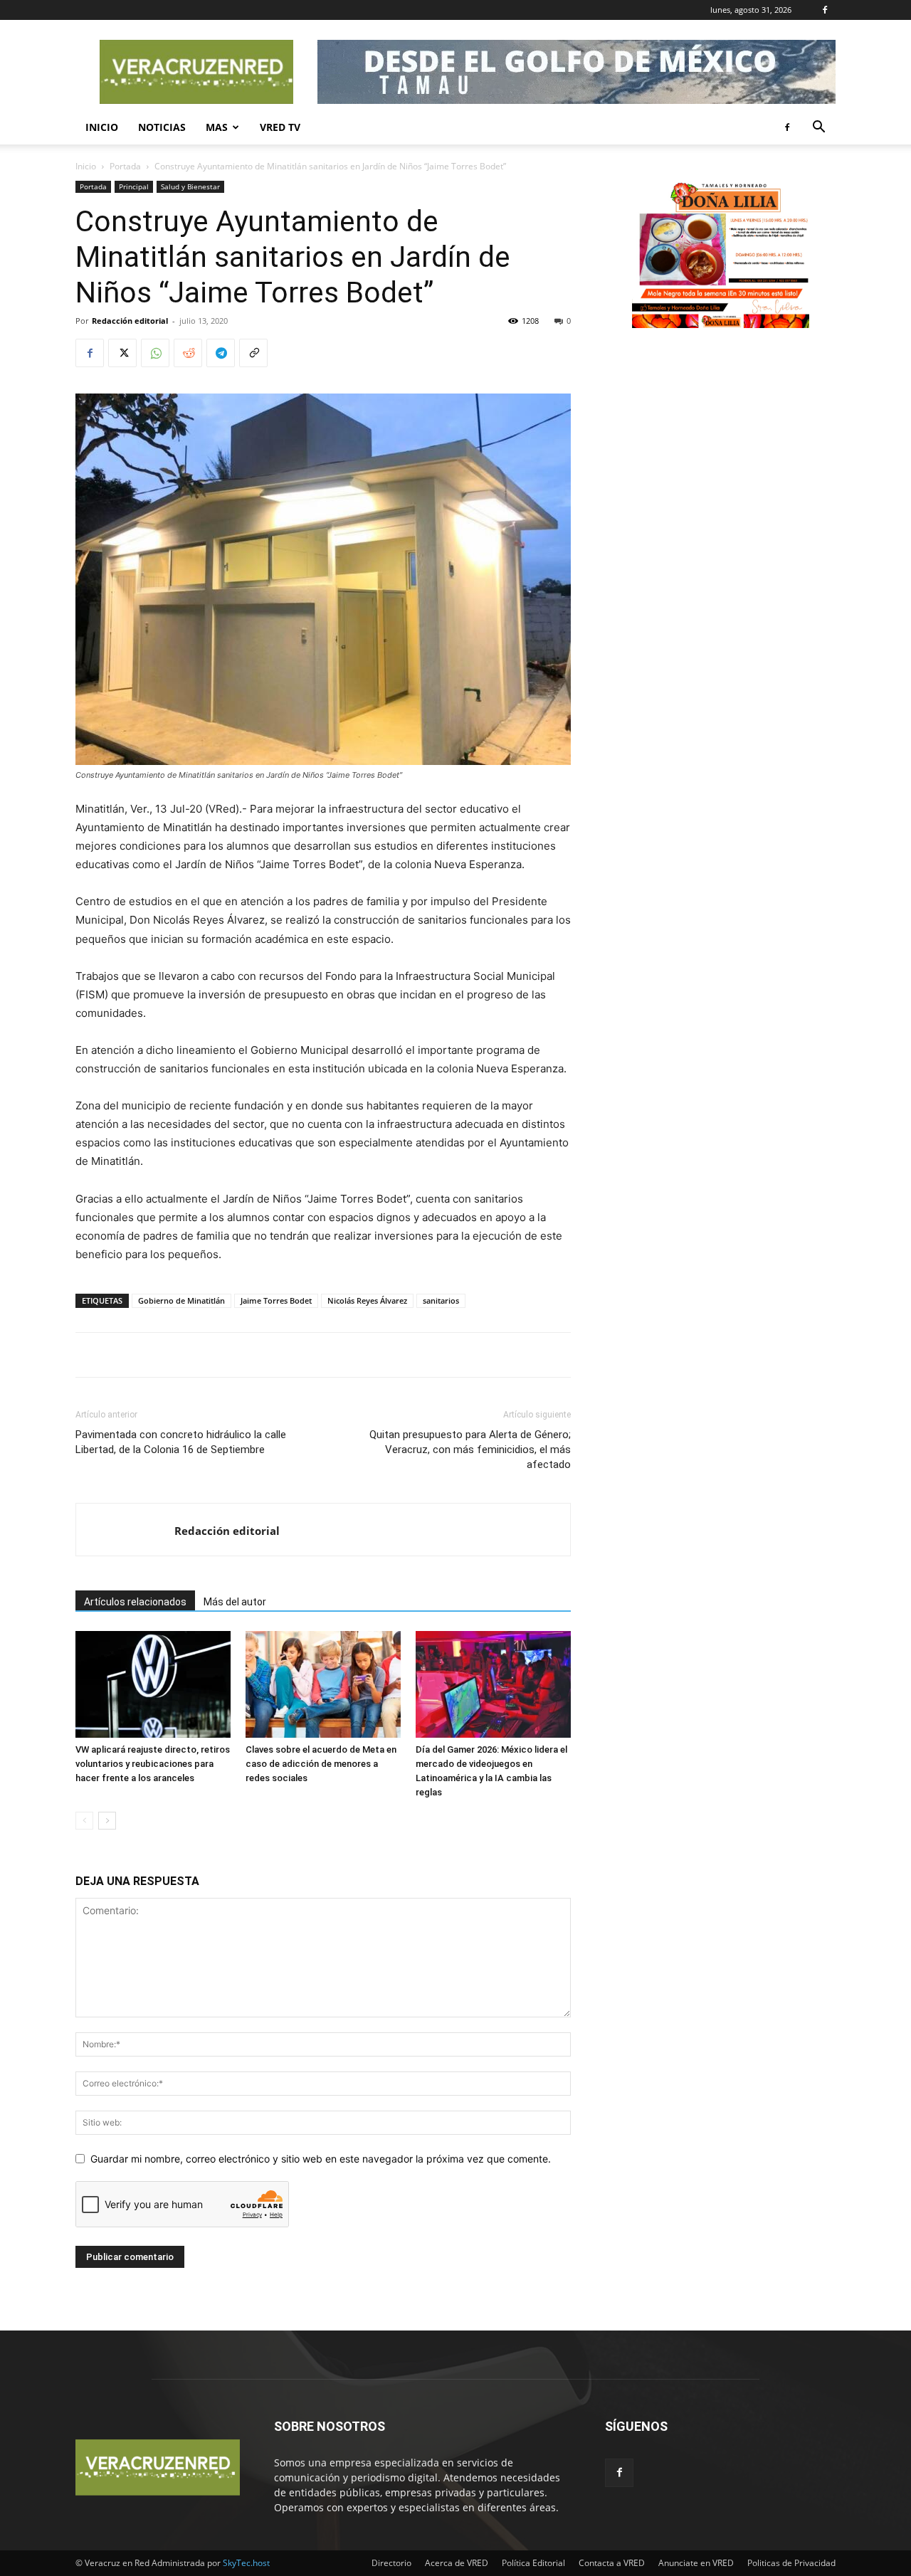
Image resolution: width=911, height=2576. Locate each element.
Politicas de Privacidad (791, 2563)
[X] (122, 353)
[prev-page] (84, 1821)
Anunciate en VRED (696, 2563)
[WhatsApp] (155, 353)
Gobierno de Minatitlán (181, 1300)
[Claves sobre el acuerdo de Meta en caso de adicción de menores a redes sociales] (323, 1684)
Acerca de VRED (457, 2563)
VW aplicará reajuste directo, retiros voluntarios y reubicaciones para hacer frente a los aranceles (153, 1764)
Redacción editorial (130, 321)
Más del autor (235, 1602)
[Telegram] (221, 353)
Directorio (391, 2563)
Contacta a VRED (612, 2563)
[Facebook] (825, 10)
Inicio (102, 127)
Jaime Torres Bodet (276, 1300)
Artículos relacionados (135, 1602)
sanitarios (441, 1300)
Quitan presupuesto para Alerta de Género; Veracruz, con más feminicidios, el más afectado (470, 1450)
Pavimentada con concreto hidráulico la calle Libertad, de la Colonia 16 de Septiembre (181, 1442)
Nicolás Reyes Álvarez (367, 1300)
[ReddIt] (188, 353)
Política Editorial (533, 2563)
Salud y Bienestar (190, 186)
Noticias (162, 127)
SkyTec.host (246, 2563)
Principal (134, 186)
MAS (217, 127)
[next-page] (107, 1821)
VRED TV (280, 127)
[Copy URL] (253, 353)
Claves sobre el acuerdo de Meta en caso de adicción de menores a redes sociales (321, 1764)
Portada (125, 166)
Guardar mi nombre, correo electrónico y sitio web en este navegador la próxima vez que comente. (321, 2159)
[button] (818, 128)
